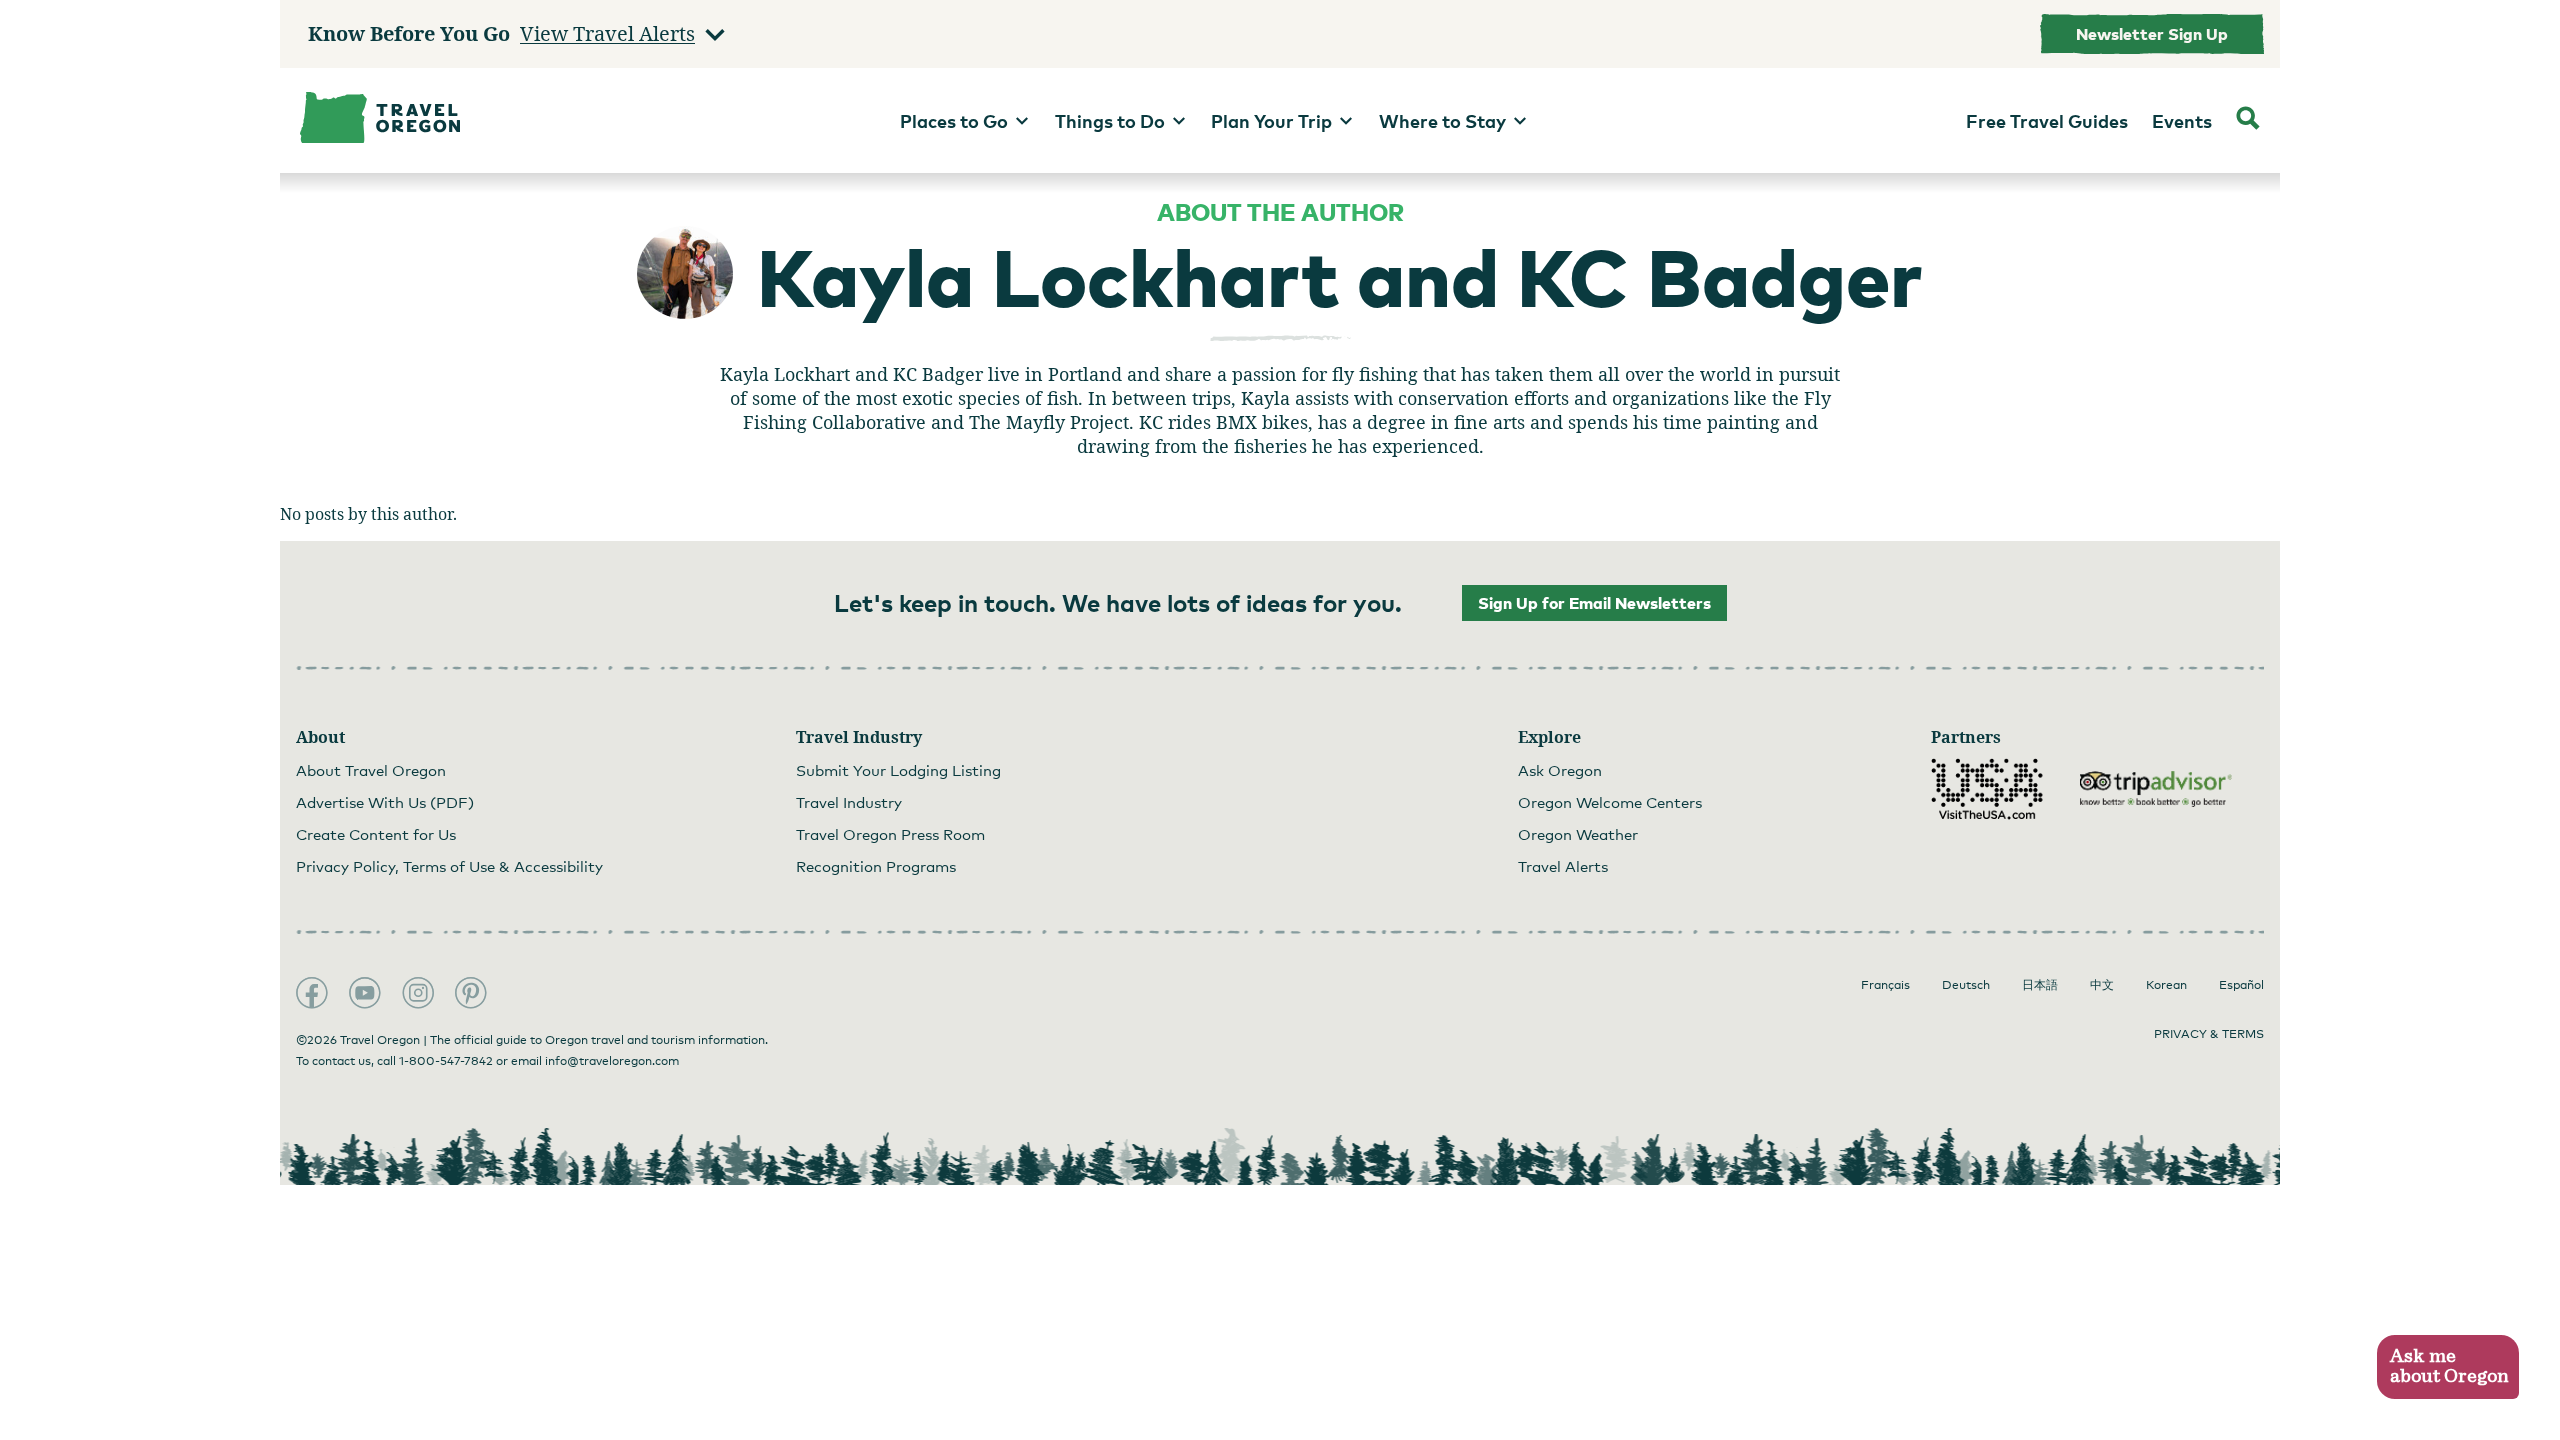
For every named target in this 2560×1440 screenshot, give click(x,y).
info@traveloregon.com (612, 1061)
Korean (2166, 985)
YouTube (365, 993)
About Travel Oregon (371, 770)
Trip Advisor (2156, 789)
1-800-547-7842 (446, 1061)
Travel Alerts (1563, 866)
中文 (2102, 985)
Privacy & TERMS (2209, 1034)
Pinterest (471, 993)
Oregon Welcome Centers (1610, 802)
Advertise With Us (385, 802)
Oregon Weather (1578, 834)
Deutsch (1966, 985)
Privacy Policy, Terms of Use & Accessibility (449, 866)
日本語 (2040, 985)
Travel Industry (849, 802)
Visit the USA (1987, 789)
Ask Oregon (1560, 770)
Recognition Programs (876, 866)
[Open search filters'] (2248, 120)
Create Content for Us (376, 834)
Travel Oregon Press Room (890, 834)
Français (1885, 985)
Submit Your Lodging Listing (898, 770)
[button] (2447, 1367)
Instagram (418, 993)
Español (2241, 985)
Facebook (312, 993)
